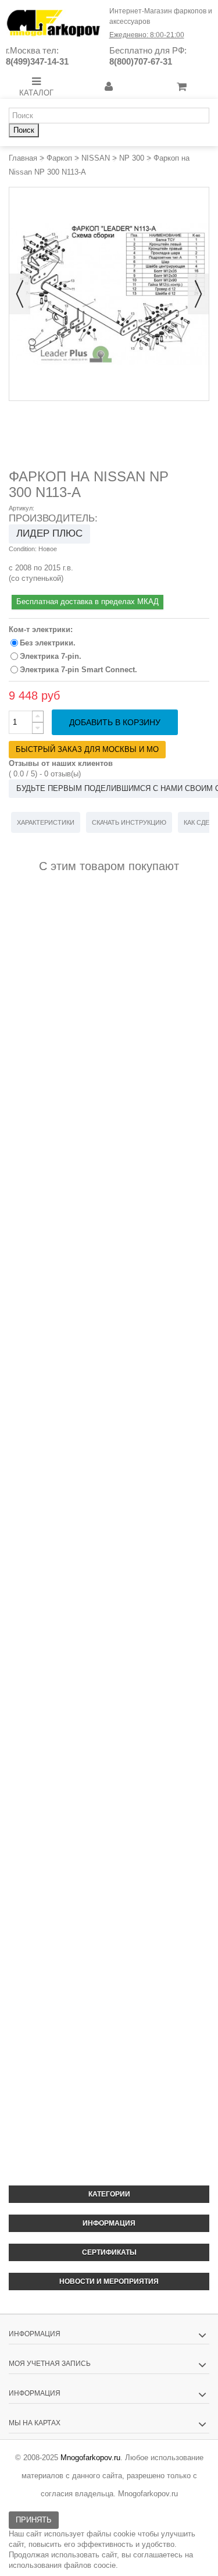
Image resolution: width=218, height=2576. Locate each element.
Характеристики (46, 822)
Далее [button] (198, 294)
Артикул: (22, 508)
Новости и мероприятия (109, 2282)
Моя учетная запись (50, 2364)
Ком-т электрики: (42, 629)
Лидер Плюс (49, 533)
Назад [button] (20, 294)
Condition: (23, 549)
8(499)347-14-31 (37, 61)
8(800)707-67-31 (141, 61)
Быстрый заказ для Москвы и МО (87, 749)
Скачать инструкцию (129, 822)
